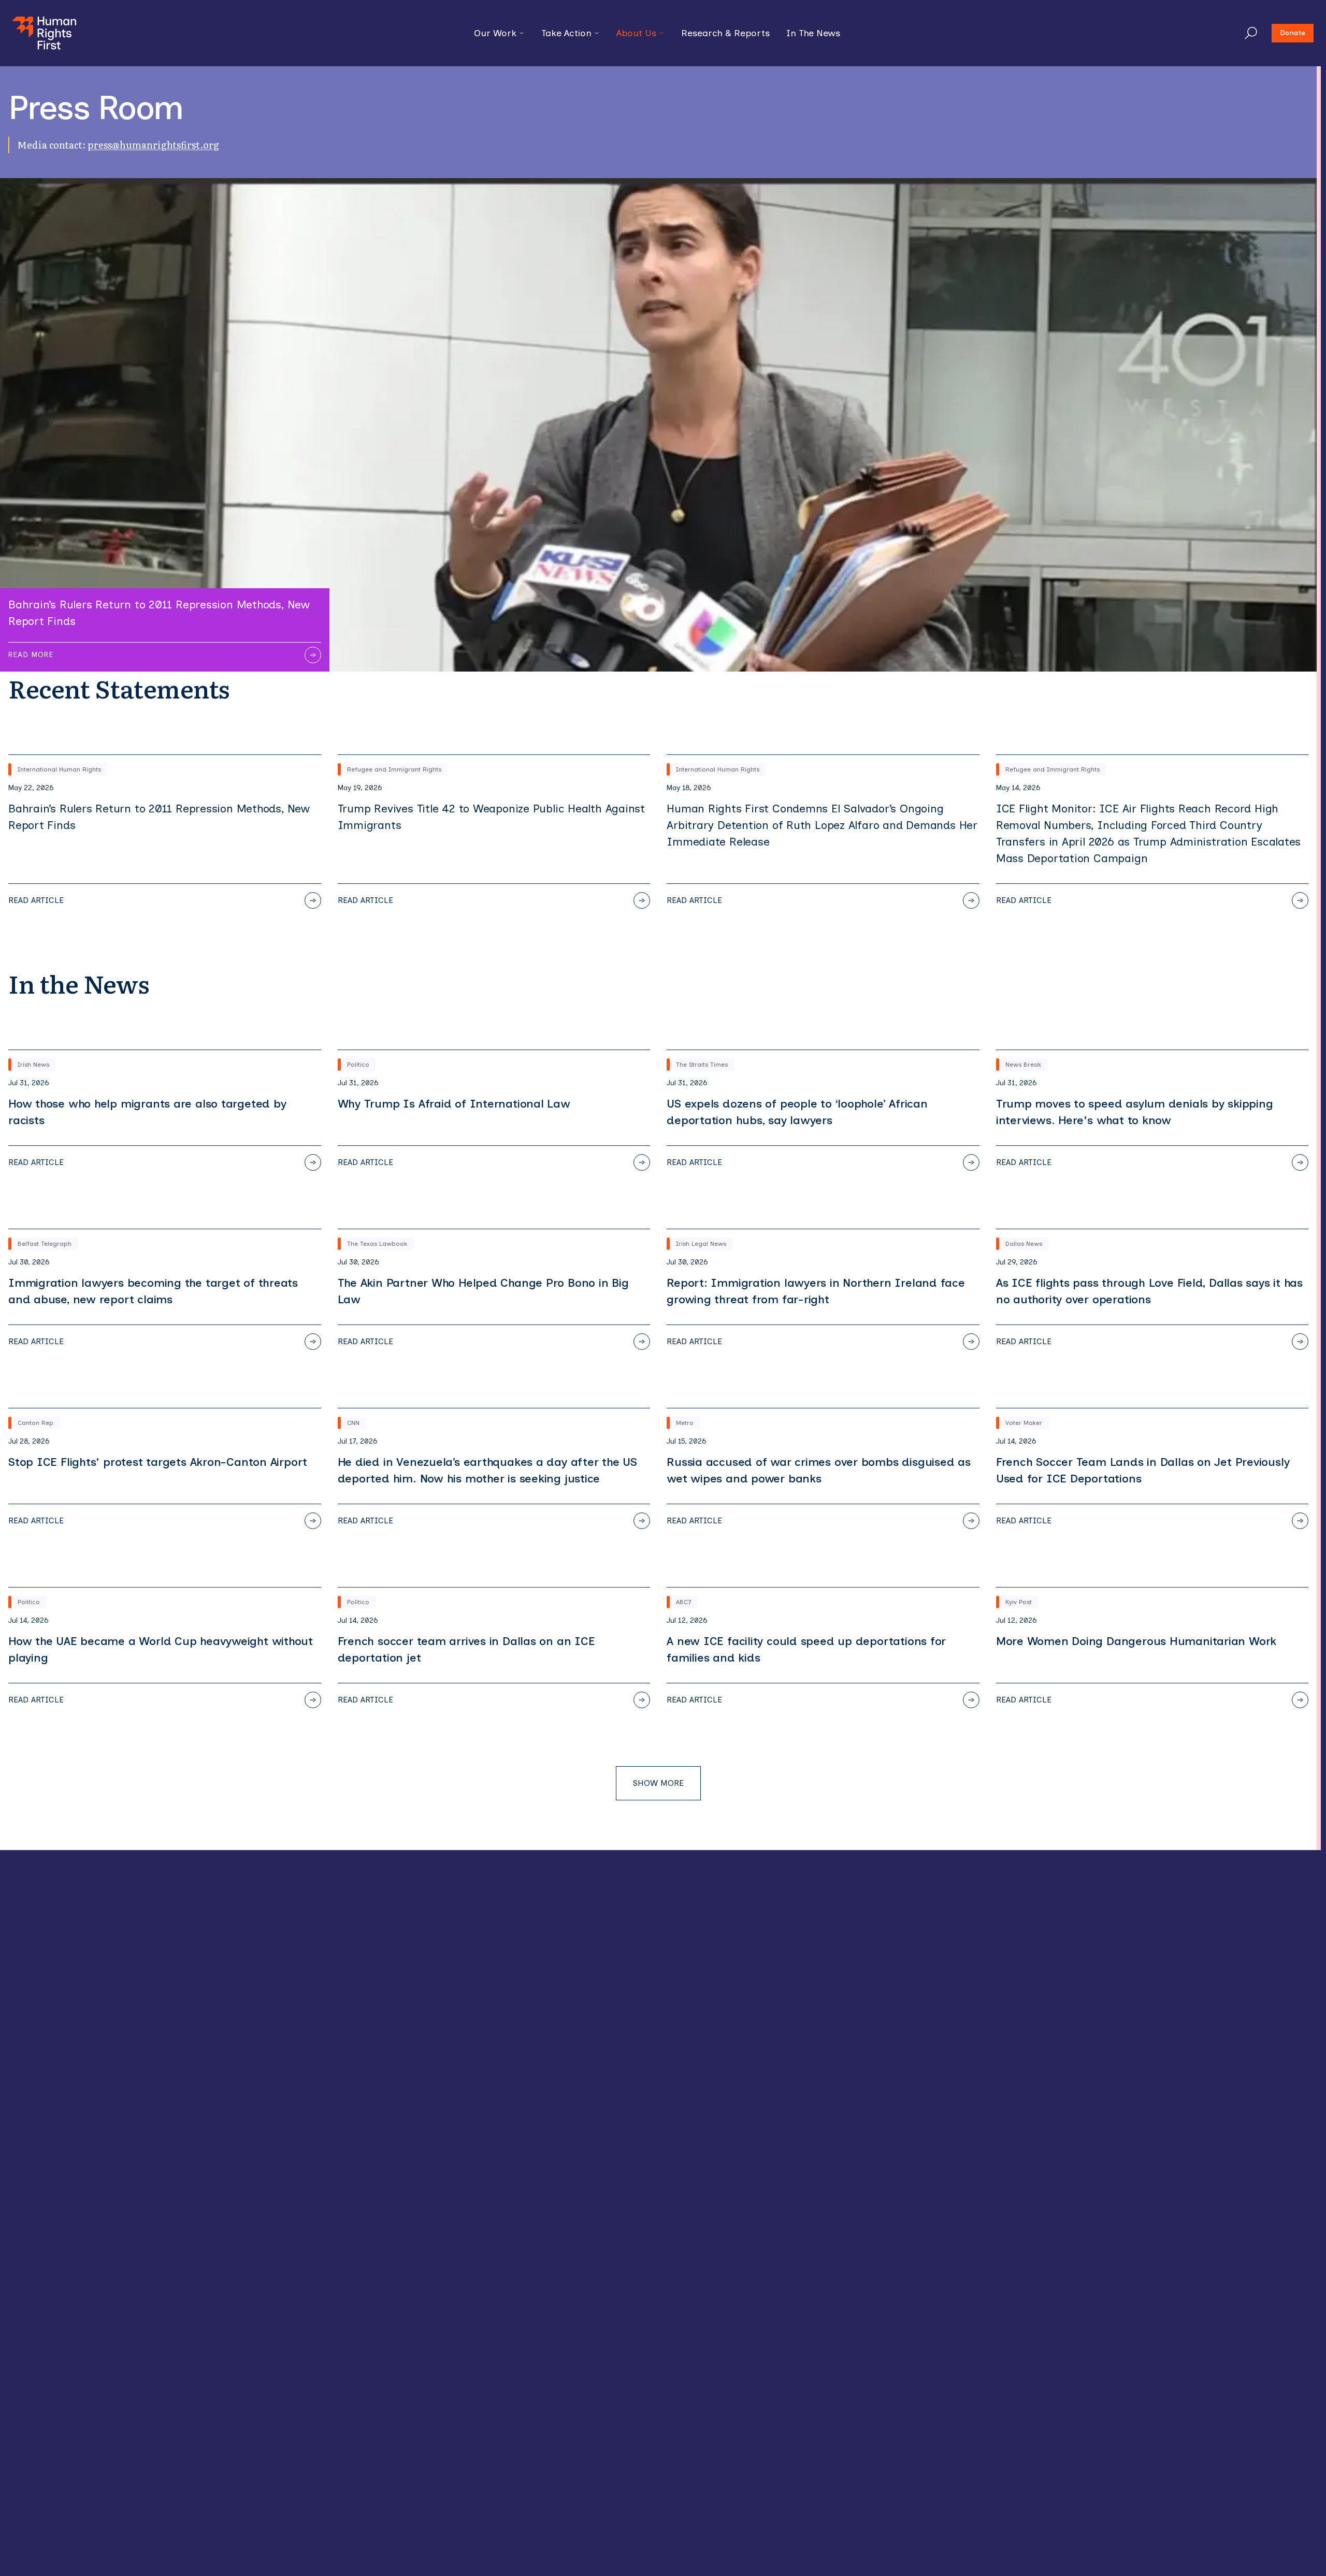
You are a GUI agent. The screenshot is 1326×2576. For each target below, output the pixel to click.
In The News (813, 33)
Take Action (566, 33)
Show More (658, 1783)
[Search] (1251, 33)
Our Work (495, 33)
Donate (1293, 33)
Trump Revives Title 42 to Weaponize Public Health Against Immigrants (491, 817)
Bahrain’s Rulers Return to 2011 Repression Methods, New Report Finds (159, 817)
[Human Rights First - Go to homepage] (44, 33)
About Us (636, 33)
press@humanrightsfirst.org (153, 145)
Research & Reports (725, 33)
